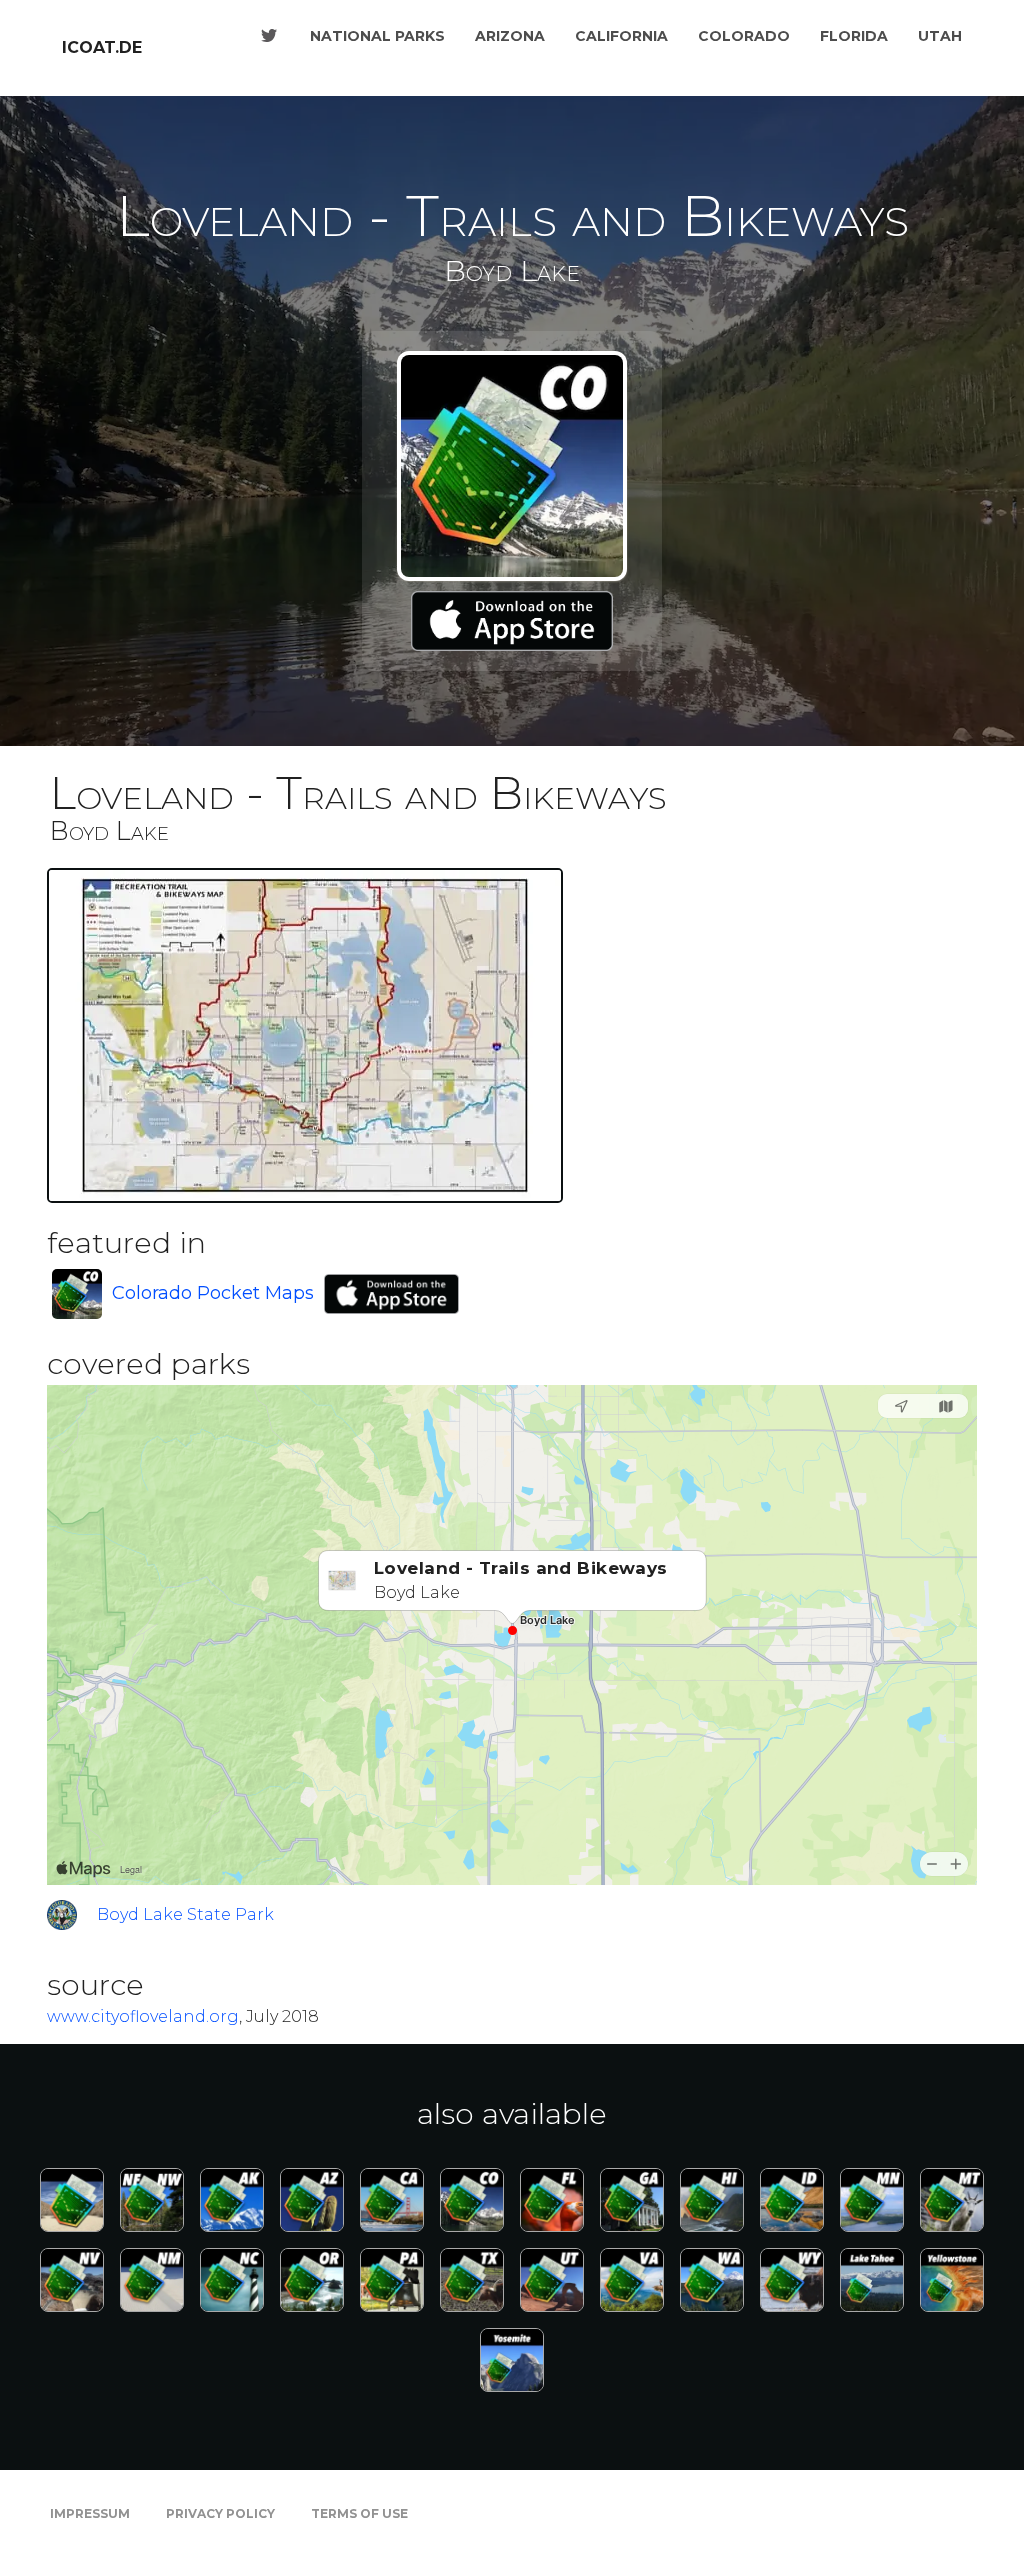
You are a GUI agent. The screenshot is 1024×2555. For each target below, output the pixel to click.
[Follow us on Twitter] (269, 36)
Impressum (90, 2513)
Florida (854, 36)
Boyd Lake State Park (185, 1914)
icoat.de (102, 47)
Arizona (510, 36)
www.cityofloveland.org (143, 2016)
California (621, 36)
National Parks (377, 36)
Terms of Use (359, 2513)
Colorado (744, 36)
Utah (940, 36)
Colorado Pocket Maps (213, 1293)
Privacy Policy (220, 2513)
